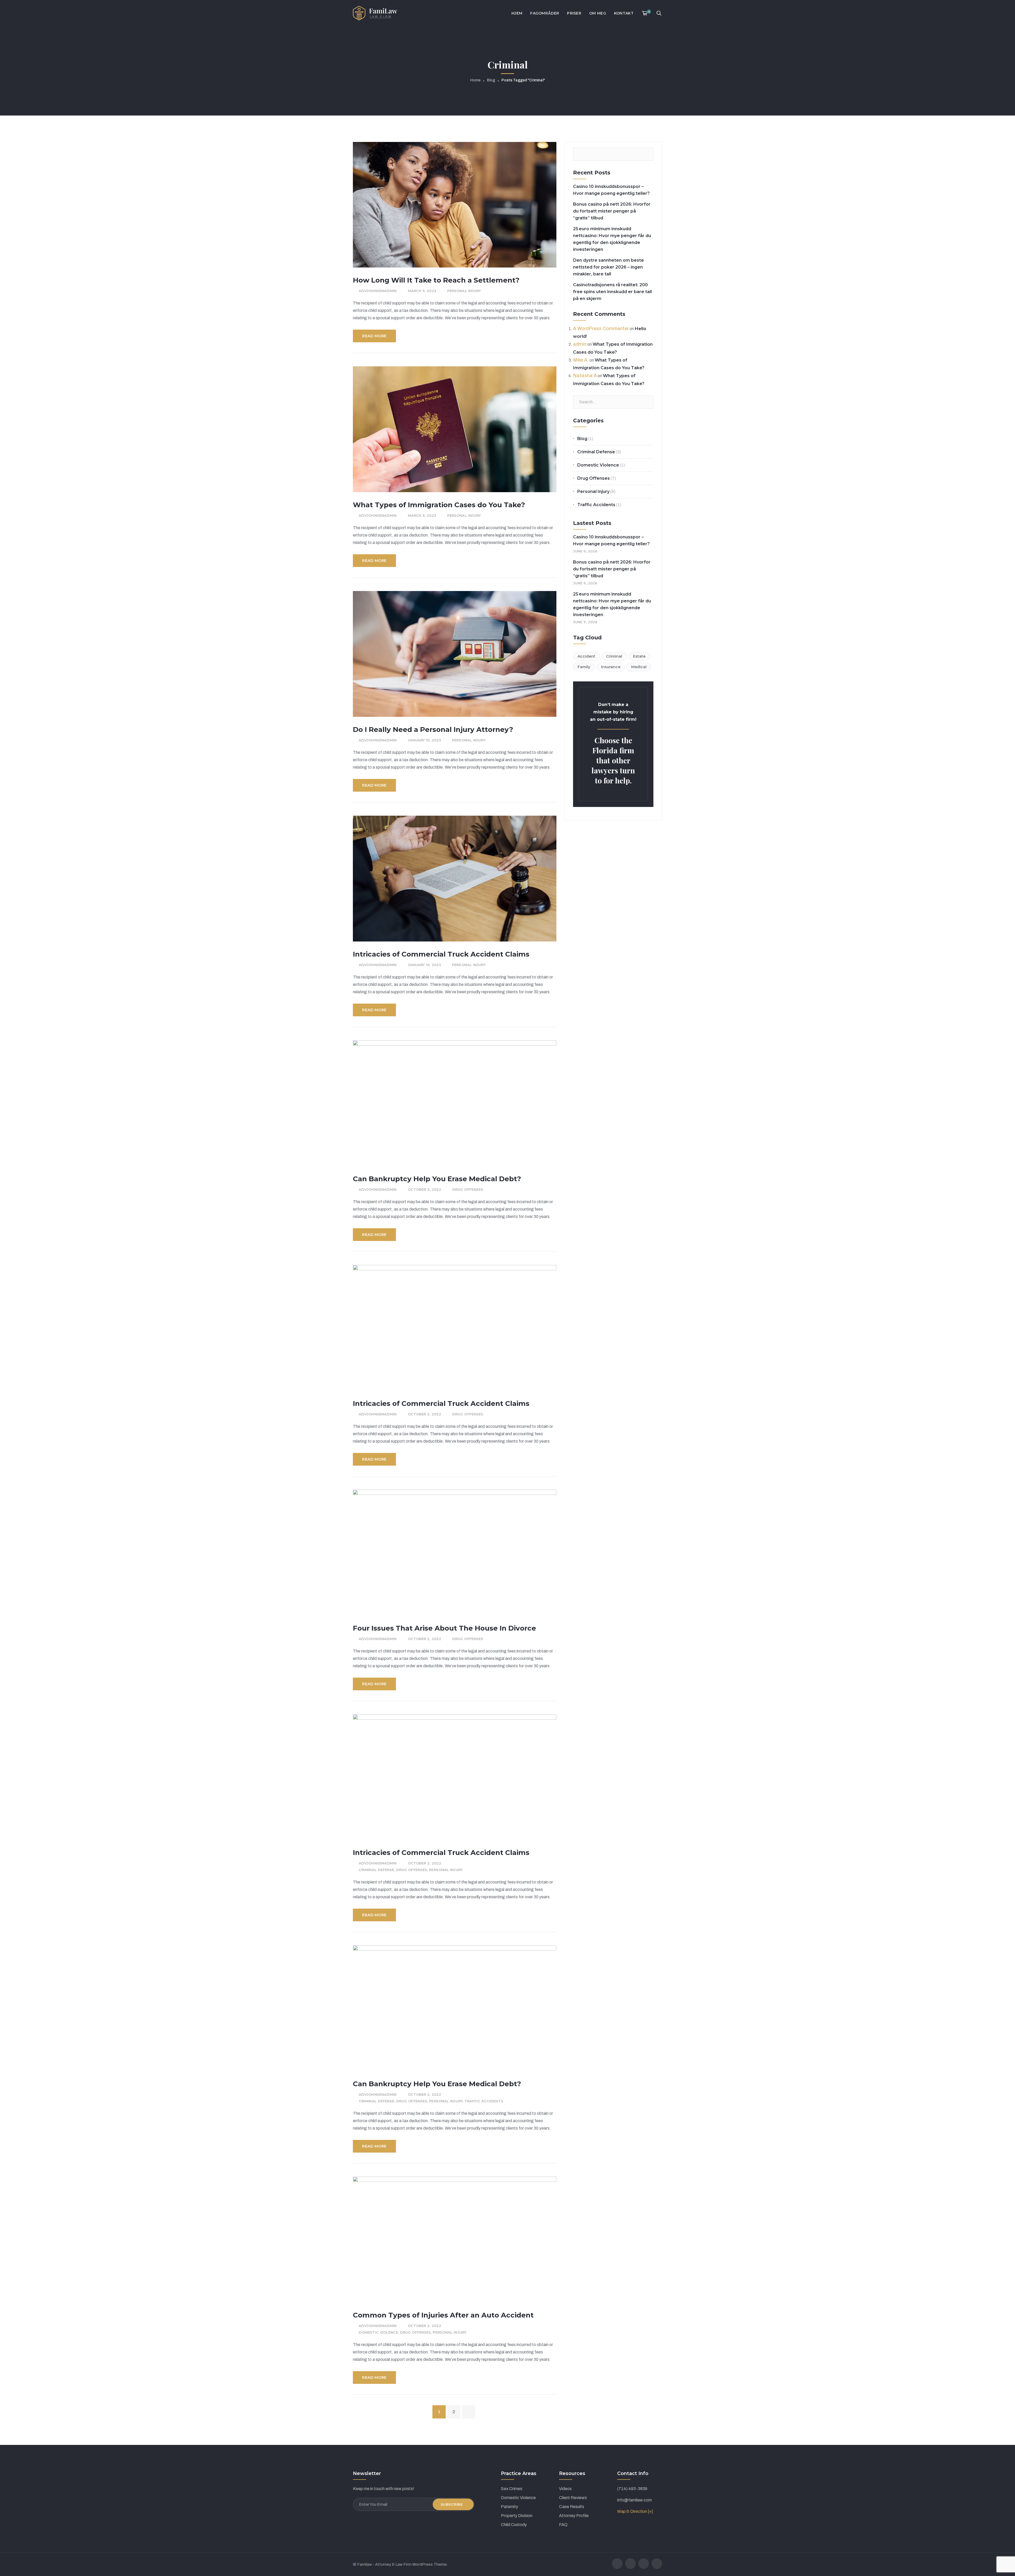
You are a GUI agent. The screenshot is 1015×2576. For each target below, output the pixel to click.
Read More (374, 336)
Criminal (614, 656)
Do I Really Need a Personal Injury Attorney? (433, 730)
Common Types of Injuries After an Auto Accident (443, 2315)
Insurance (611, 667)
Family (584, 667)
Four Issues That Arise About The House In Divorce (444, 1628)
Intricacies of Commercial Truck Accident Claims (441, 954)
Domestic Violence (378, 2332)
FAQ (563, 2525)
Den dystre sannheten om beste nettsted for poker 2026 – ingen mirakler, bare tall (608, 267)
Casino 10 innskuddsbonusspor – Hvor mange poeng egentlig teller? (611, 190)
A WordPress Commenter (601, 329)
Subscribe (452, 2504)
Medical (639, 667)
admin (580, 344)
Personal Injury (464, 291)
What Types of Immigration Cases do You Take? (439, 505)
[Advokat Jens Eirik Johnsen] (375, 13)
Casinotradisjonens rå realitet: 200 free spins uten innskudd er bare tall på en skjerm (612, 292)
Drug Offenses (468, 1189)
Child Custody (514, 2525)
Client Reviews (573, 2498)
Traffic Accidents (484, 2101)
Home (475, 80)
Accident (586, 656)
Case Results (572, 2507)
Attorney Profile (574, 2516)
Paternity (509, 2507)
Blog (491, 80)
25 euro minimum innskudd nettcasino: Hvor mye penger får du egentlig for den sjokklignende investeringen (612, 239)
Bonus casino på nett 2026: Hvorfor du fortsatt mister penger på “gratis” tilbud (612, 211)
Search (647, 154)
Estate (639, 656)
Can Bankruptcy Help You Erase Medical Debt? (437, 1179)
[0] (645, 13)
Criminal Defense (377, 1870)
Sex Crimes (512, 2489)
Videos (565, 2489)
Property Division (517, 2516)
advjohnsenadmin (378, 291)
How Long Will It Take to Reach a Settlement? (436, 280)
